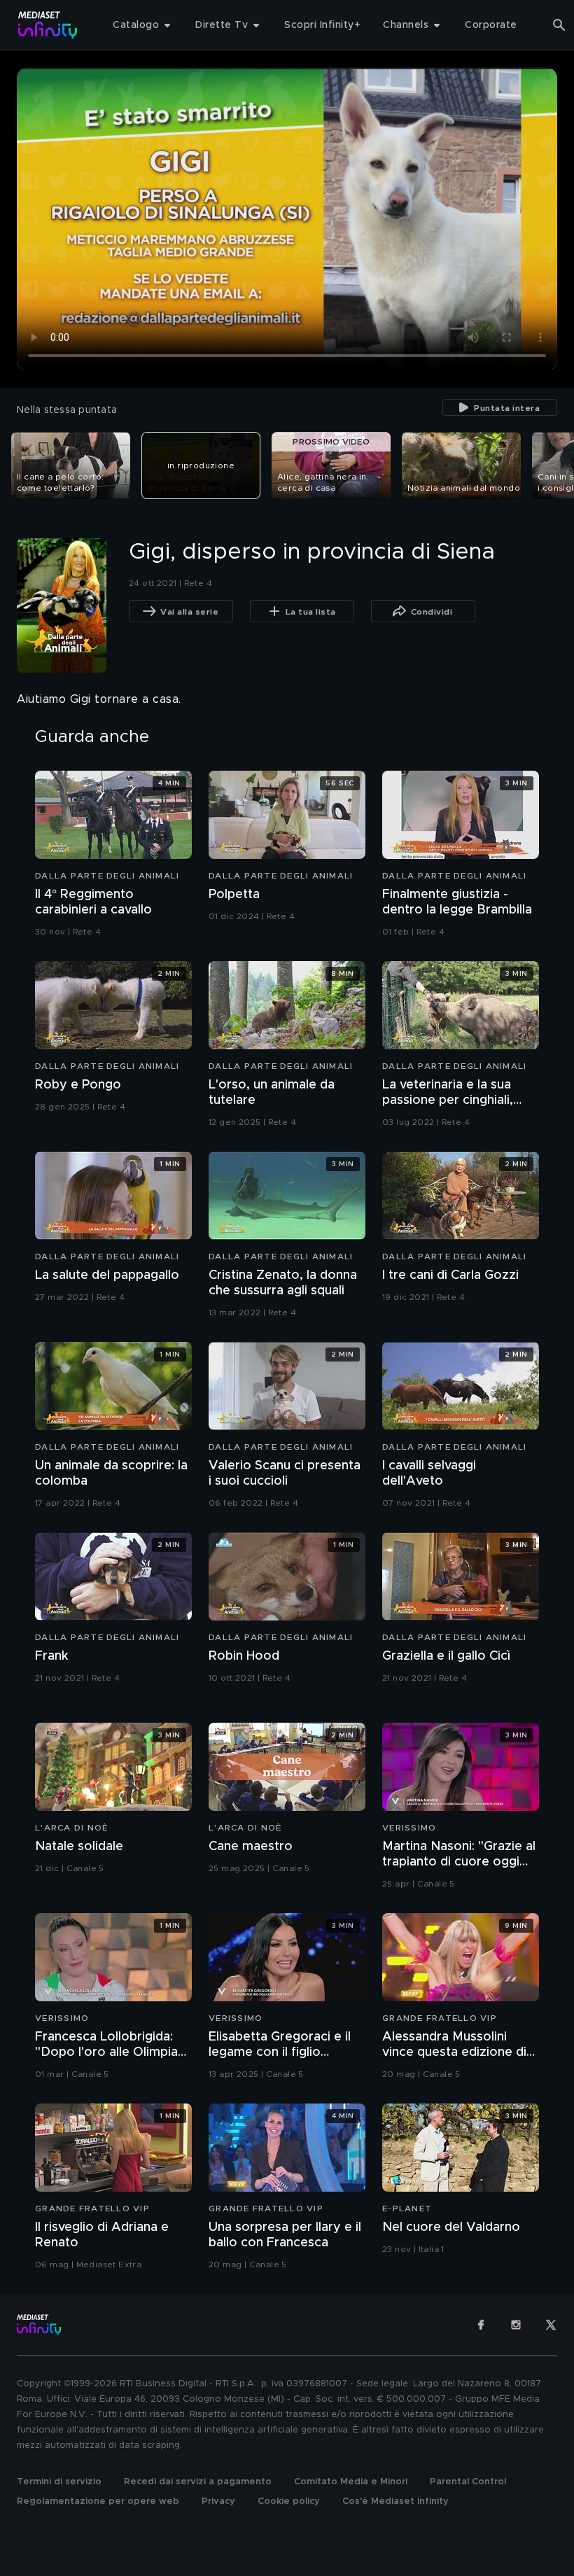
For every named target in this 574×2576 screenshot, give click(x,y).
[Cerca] (559, 25)
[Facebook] (481, 2325)
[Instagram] (516, 2325)
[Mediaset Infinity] (48, 25)
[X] (551, 2325)
